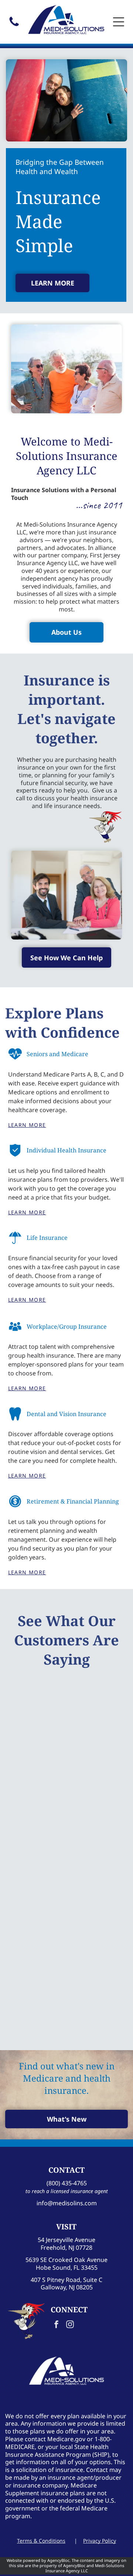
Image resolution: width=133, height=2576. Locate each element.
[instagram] (70, 2325)
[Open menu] (119, 22)
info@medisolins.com (67, 2203)
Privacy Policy (100, 2541)
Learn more (27, 1125)
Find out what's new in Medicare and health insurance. (67, 2078)
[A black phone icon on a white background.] (14, 26)
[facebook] (57, 2325)
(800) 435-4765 (67, 2183)
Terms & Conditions (41, 2541)
